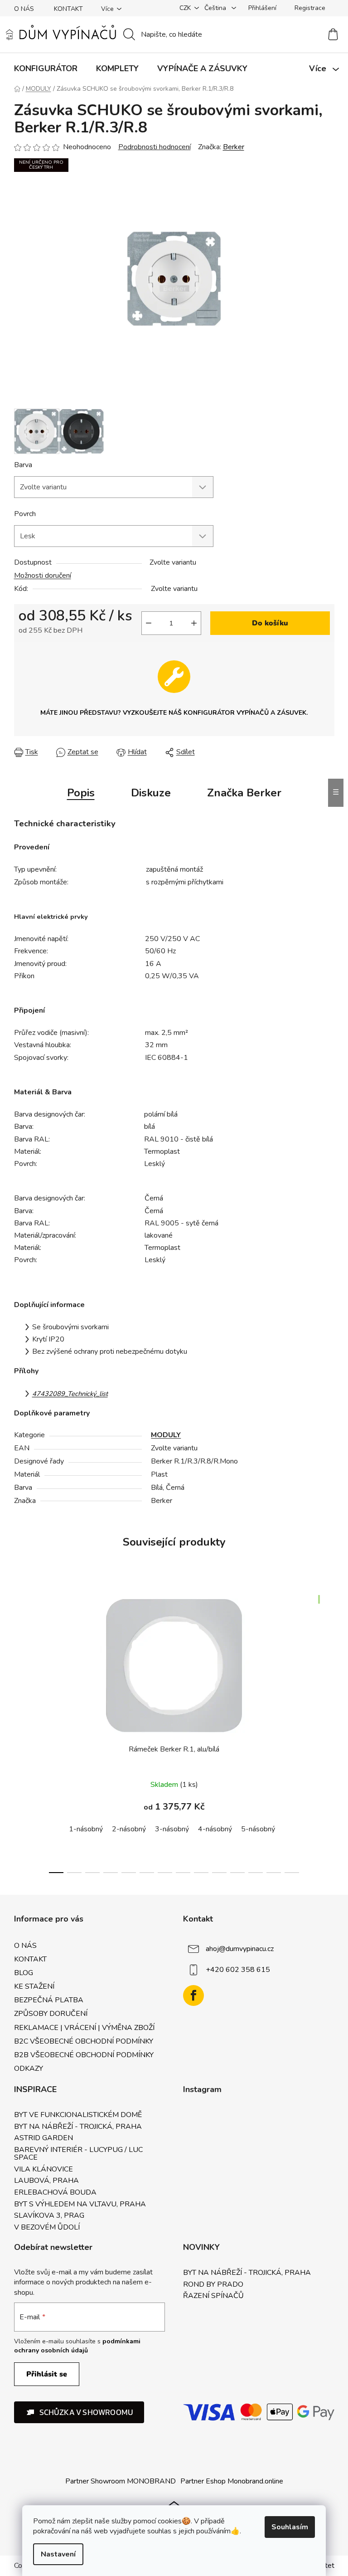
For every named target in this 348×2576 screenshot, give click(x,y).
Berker (234, 147)
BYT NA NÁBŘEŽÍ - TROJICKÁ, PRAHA (78, 2127)
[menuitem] (46, 68)
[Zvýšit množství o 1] (194, 623)
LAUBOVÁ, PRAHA (46, 2181)
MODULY (166, 1435)
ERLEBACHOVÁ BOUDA (55, 2193)
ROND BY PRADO (213, 2285)
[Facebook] (193, 1995)
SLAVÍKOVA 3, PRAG (49, 2216)
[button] (79, 2412)
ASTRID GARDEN (43, 2138)
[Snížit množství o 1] (149, 623)
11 (256, 1873)
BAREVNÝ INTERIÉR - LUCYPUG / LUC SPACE (78, 2154)
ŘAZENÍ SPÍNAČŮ (213, 2296)
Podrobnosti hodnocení (155, 147)
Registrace (310, 8)
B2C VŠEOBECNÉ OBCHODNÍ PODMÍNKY (84, 2041)
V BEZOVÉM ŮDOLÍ (47, 2228)
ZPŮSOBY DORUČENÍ (51, 2014)
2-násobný (129, 1829)
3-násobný (172, 1829)
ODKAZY (29, 2069)
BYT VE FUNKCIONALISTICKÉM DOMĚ (78, 2115)
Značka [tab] (244, 793)
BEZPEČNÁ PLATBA (49, 2000)
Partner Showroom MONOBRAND (121, 2481)
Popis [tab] (81, 793)
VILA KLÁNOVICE (43, 2170)
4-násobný (215, 1829)
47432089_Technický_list (70, 1394)
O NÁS (24, 9)
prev (21, 1732)
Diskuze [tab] (151, 793)
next (327, 1732)
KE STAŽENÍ (34, 1986)
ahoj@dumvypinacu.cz (240, 1949)
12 (274, 1873)
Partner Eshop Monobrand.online (232, 2481)
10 (237, 1873)
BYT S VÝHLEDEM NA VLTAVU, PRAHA (80, 2205)
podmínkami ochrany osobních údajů (77, 2346)
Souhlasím (290, 2527)
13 (292, 1873)
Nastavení (58, 2554)
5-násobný (258, 1829)
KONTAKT (68, 9)
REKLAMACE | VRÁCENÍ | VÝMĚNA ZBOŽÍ (84, 2028)
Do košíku (270, 623)
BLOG (24, 1973)
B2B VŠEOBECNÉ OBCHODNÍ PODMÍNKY (84, 2055)
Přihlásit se (47, 2374)
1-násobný (86, 1829)
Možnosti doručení (43, 576)
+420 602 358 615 (238, 1970)
